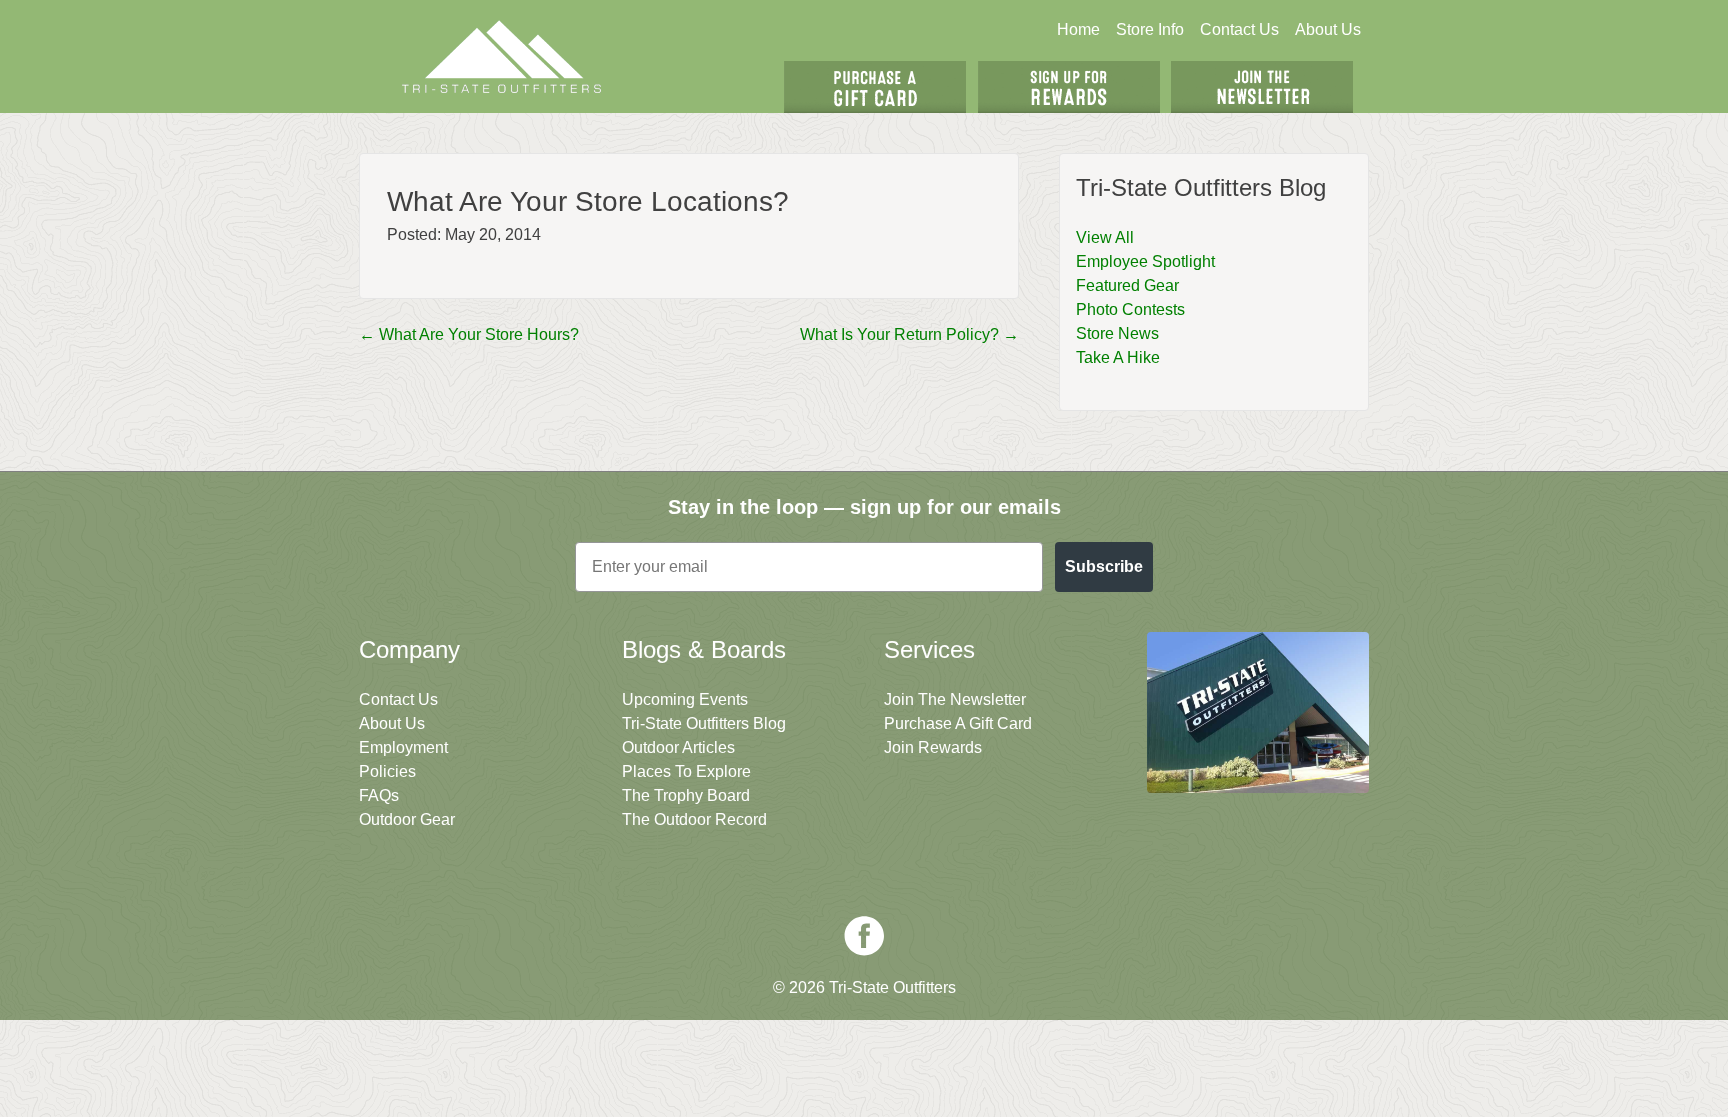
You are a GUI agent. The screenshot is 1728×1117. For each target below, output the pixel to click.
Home (1078, 29)
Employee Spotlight (1145, 261)
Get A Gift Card (875, 87)
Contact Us (1239, 29)
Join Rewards (933, 747)
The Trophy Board (686, 795)
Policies (387, 771)
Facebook (864, 936)
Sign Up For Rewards (1069, 87)
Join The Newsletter (1262, 87)
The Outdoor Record (694, 819)
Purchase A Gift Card (958, 723)
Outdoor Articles (678, 747)
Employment (403, 747)
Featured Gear (1127, 285)
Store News (1117, 333)
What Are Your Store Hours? (469, 334)
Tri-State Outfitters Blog (704, 723)
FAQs (379, 795)
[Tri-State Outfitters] (502, 56)
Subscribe (1104, 566)
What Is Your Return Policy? (909, 334)
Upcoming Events (685, 699)
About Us (1328, 29)
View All (1105, 237)
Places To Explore (686, 771)
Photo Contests (1130, 309)
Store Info (1150, 29)
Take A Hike (1118, 357)
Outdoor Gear (407, 819)
